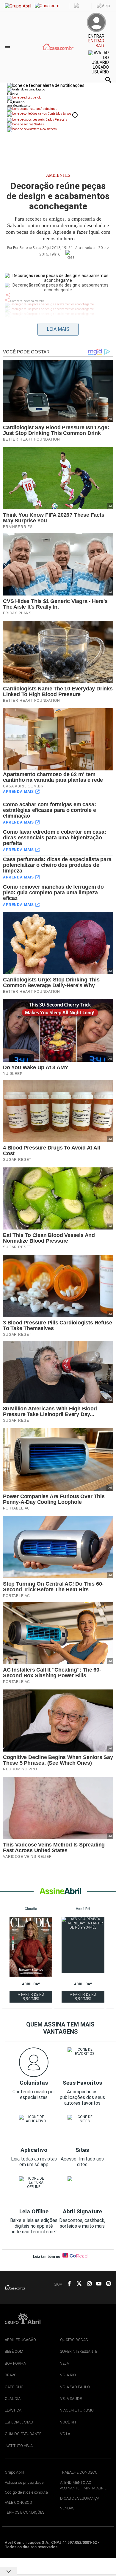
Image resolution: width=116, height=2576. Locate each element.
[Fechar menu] (46, 85)
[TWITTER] (77, 2284)
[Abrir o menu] (8, 47)
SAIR (100, 46)
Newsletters (48, 129)
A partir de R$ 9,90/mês (31, 1998)
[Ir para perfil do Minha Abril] (58, 98)
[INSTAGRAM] (87, 2284)
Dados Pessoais (56, 120)
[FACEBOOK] (68, 2284)
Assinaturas (49, 109)
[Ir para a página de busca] (108, 80)
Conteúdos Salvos (59, 114)
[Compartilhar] (8, 295)
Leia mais (58, 329)
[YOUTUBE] (97, 2284)
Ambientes (58, 175)
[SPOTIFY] (107, 2284)
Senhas (39, 124)
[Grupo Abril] (18, 6)
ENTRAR (96, 41)
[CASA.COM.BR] (58, 53)
